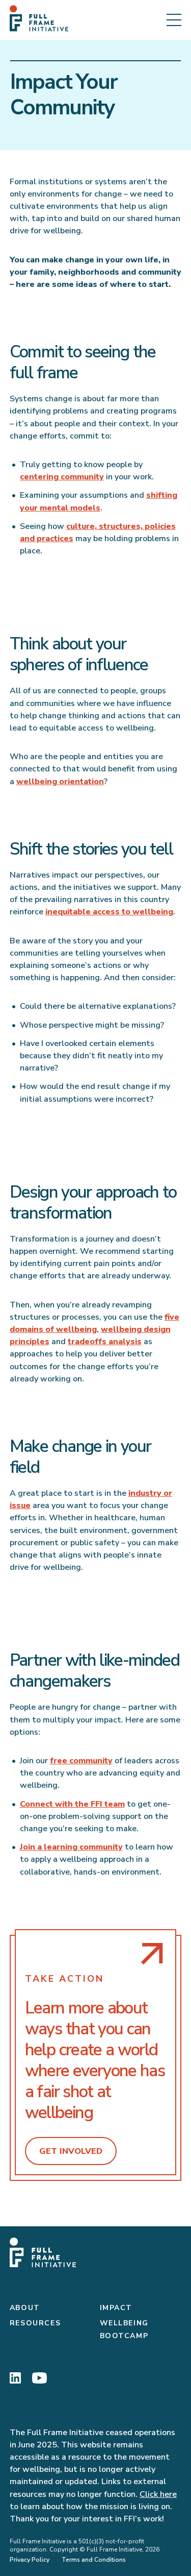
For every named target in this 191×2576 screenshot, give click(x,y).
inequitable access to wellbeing (109, 912)
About (25, 2308)
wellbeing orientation (60, 782)
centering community (62, 477)
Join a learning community (71, 1847)
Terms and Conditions (94, 2560)
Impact (116, 2308)
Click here (158, 2494)
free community (81, 1761)
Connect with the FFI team (72, 1804)
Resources (35, 2323)
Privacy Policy (30, 2560)
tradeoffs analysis (105, 1342)
